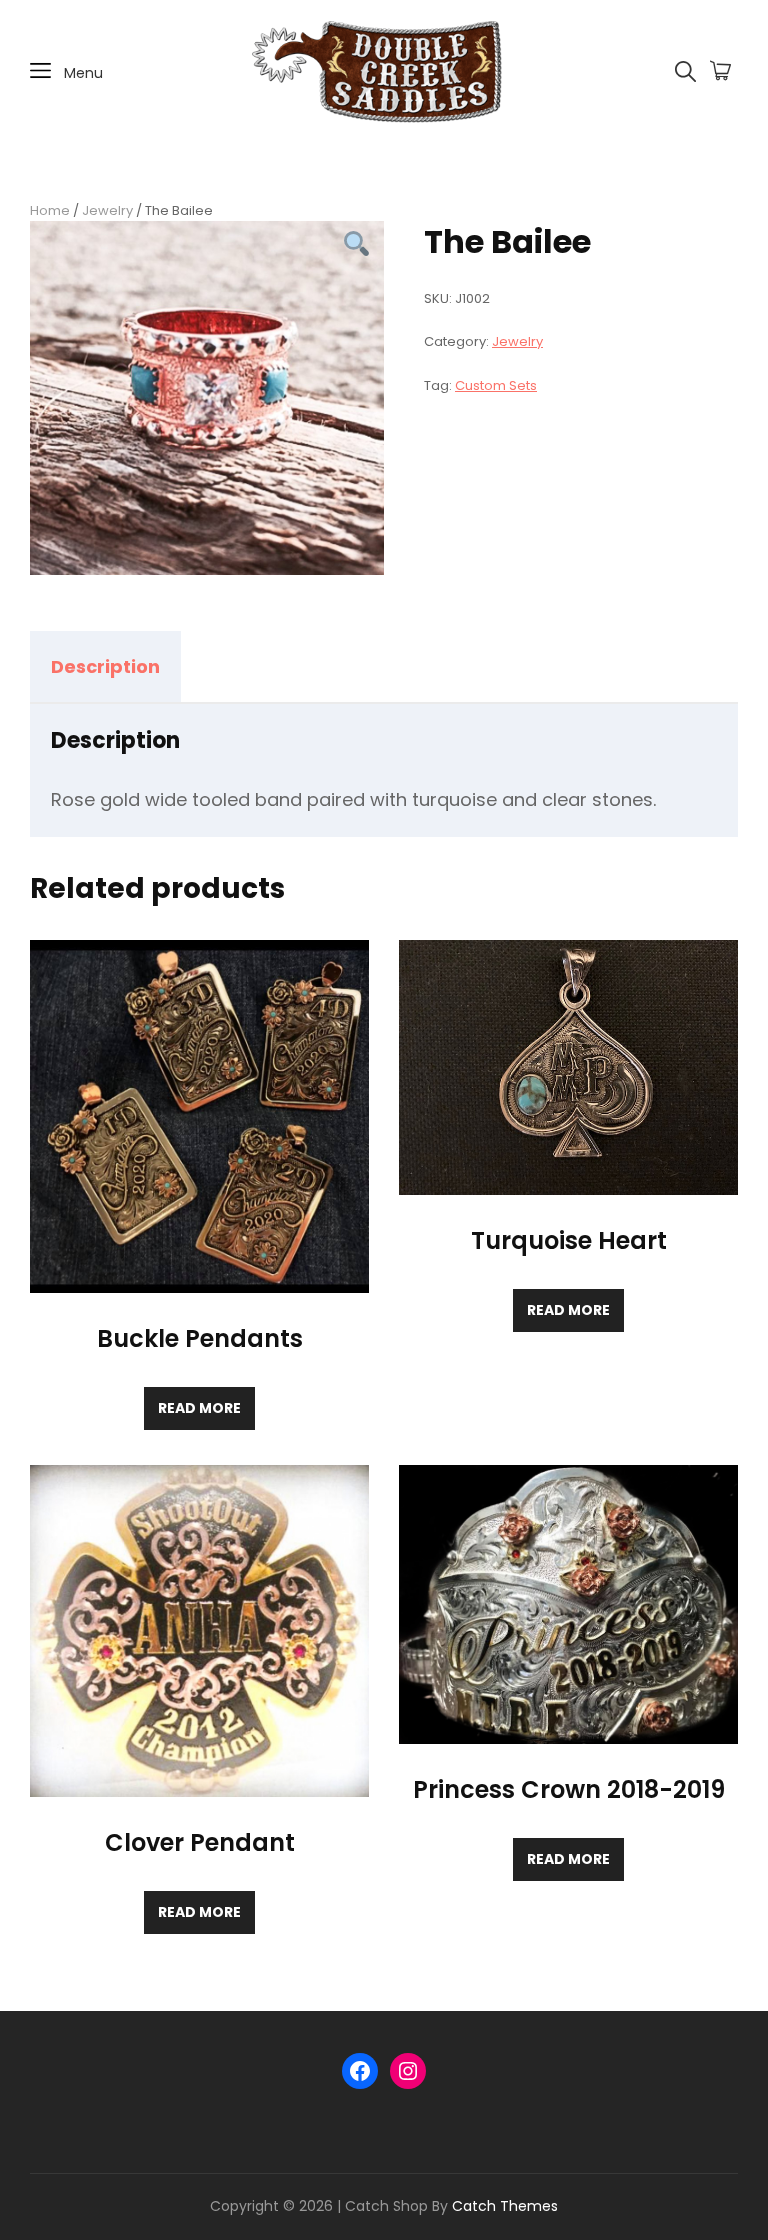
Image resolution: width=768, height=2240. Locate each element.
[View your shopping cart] (720, 72)
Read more (199, 1408)
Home (50, 210)
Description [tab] (105, 666)
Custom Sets (496, 385)
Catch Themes (505, 2206)
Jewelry (107, 210)
